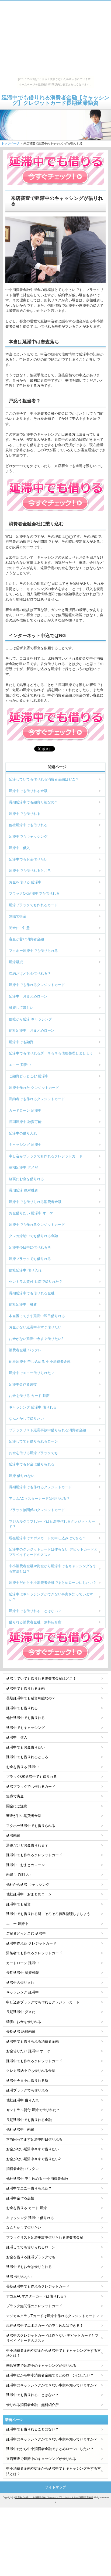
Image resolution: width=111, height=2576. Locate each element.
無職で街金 (18, 916)
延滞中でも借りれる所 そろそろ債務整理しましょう (51, 1053)
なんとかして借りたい (26, 1419)
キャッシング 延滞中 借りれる (33, 1407)
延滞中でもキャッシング (28, 837)
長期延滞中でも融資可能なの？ (33, 802)
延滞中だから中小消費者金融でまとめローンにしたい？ (53, 1583)
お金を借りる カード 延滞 (29, 1396)
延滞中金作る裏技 (23, 1384)
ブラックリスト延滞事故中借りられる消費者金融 (47, 1430)
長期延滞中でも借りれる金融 (32, 1293)
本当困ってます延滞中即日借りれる (37, 1316)
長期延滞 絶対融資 (23, 1190)
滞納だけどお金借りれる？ (30, 973)
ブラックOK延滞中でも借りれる (34, 893)
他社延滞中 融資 (23, 1304)
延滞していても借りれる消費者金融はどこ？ (44, 779)
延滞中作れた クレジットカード (34, 1088)
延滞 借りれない (22, 1476)
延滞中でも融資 (21, 1042)
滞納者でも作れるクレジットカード (37, 1099)
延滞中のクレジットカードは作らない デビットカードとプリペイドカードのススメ (53, 1552)
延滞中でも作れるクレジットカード (37, 985)
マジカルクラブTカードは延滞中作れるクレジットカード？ (52, 1524)
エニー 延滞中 (20, 1065)
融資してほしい (21, 1008)
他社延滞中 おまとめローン (32, 1030)
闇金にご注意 (19, 928)
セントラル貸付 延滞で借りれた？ (36, 1282)
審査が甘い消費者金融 (26, 939)
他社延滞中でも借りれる (28, 825)
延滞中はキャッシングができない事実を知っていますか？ (51, 1597)
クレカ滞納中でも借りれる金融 (33, 1236)
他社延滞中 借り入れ (25, 1270)
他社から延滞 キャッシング (30, 1019)
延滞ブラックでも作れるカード (33, 905)
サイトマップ (55, 2487)
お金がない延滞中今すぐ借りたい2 (36, 1339)
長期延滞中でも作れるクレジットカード (40, 1487)
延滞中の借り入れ (23, 1133)
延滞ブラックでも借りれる (30, 1259)
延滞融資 (16, 962)
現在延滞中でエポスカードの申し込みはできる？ (47, 1538)
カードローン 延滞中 (25, 1110)
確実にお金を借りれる (26, 1179)
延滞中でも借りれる (25, 814)
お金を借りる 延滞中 (25, 882)
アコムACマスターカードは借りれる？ (39, 1499)
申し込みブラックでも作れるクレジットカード (46, 1156)
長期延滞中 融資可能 (25, 1122)
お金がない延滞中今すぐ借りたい (35, 1327)
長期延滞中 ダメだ (23, 1167)
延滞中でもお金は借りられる (32, 1464)
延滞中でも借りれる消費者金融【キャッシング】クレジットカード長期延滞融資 (55, 100)
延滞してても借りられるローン (33, 1441)
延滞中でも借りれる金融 (28, 791)
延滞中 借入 (19, 848)
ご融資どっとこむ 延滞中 (29, 1076)
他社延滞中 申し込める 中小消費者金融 (40, 1362)
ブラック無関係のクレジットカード (37, 1510)
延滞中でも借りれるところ (30, 871)
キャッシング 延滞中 (25, 1145)
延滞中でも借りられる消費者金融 (35, 1202)
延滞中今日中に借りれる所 (30, 1247)
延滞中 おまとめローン (28, 996)
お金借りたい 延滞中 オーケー (33, 1213)
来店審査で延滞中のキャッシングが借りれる (41, 2366)
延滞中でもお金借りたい (28, 859)
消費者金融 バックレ (25, 1350)
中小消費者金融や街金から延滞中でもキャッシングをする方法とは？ (53, 1569)
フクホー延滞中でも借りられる (33, 951)
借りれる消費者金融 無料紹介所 (35, 1622)
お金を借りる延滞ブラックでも (33, 1453)
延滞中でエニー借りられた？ (32, 1373)
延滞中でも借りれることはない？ (35, 1611)
